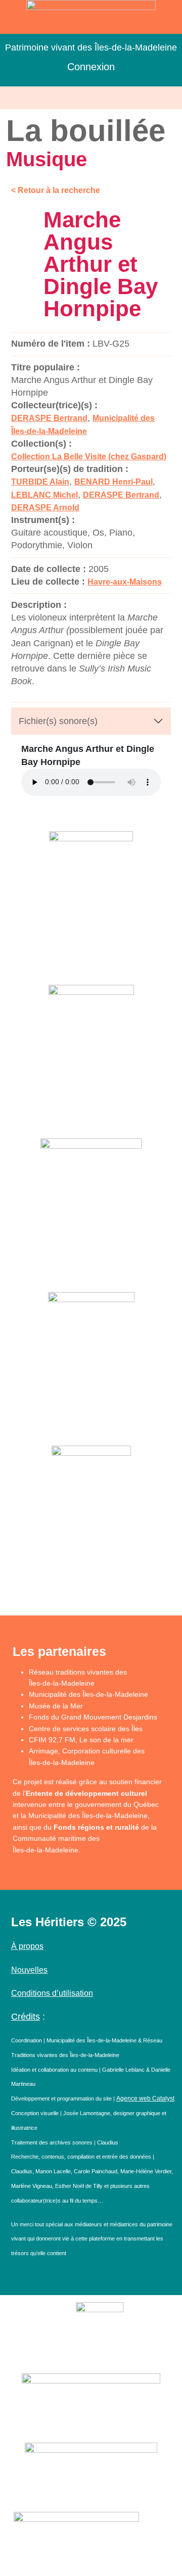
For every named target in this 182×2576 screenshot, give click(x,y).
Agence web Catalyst (145, 2098)
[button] (91, 98)
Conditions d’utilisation (52, 1993)
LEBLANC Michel (44, 495)
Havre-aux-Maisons (125, 582)
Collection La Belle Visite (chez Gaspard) (89, 457)
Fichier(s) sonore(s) (58, 721)
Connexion (91, 67)
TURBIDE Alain (40, 482)
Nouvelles (29, 1970)
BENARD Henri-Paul (113, 482)
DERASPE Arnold (45, 508)
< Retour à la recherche (56, 190)
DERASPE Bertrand (49, 418)
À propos (27, 1946)
